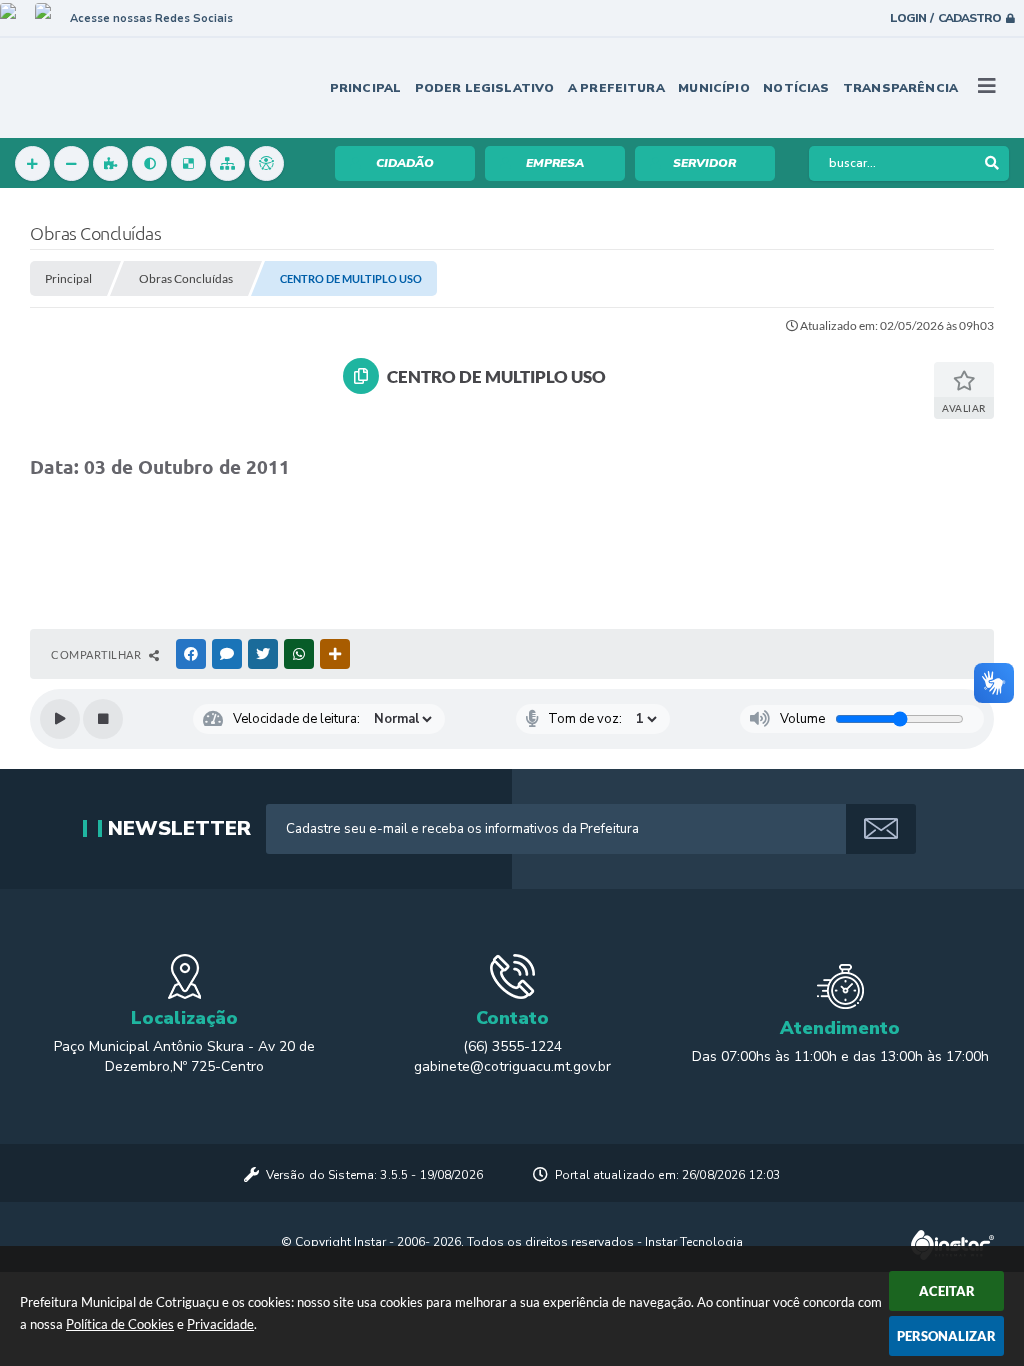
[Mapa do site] (227, 163)
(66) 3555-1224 (512, 1046)
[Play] (60, 719)
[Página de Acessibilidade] (266, 163)
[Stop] (103, 719)
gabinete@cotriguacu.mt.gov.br (512, 1066)
